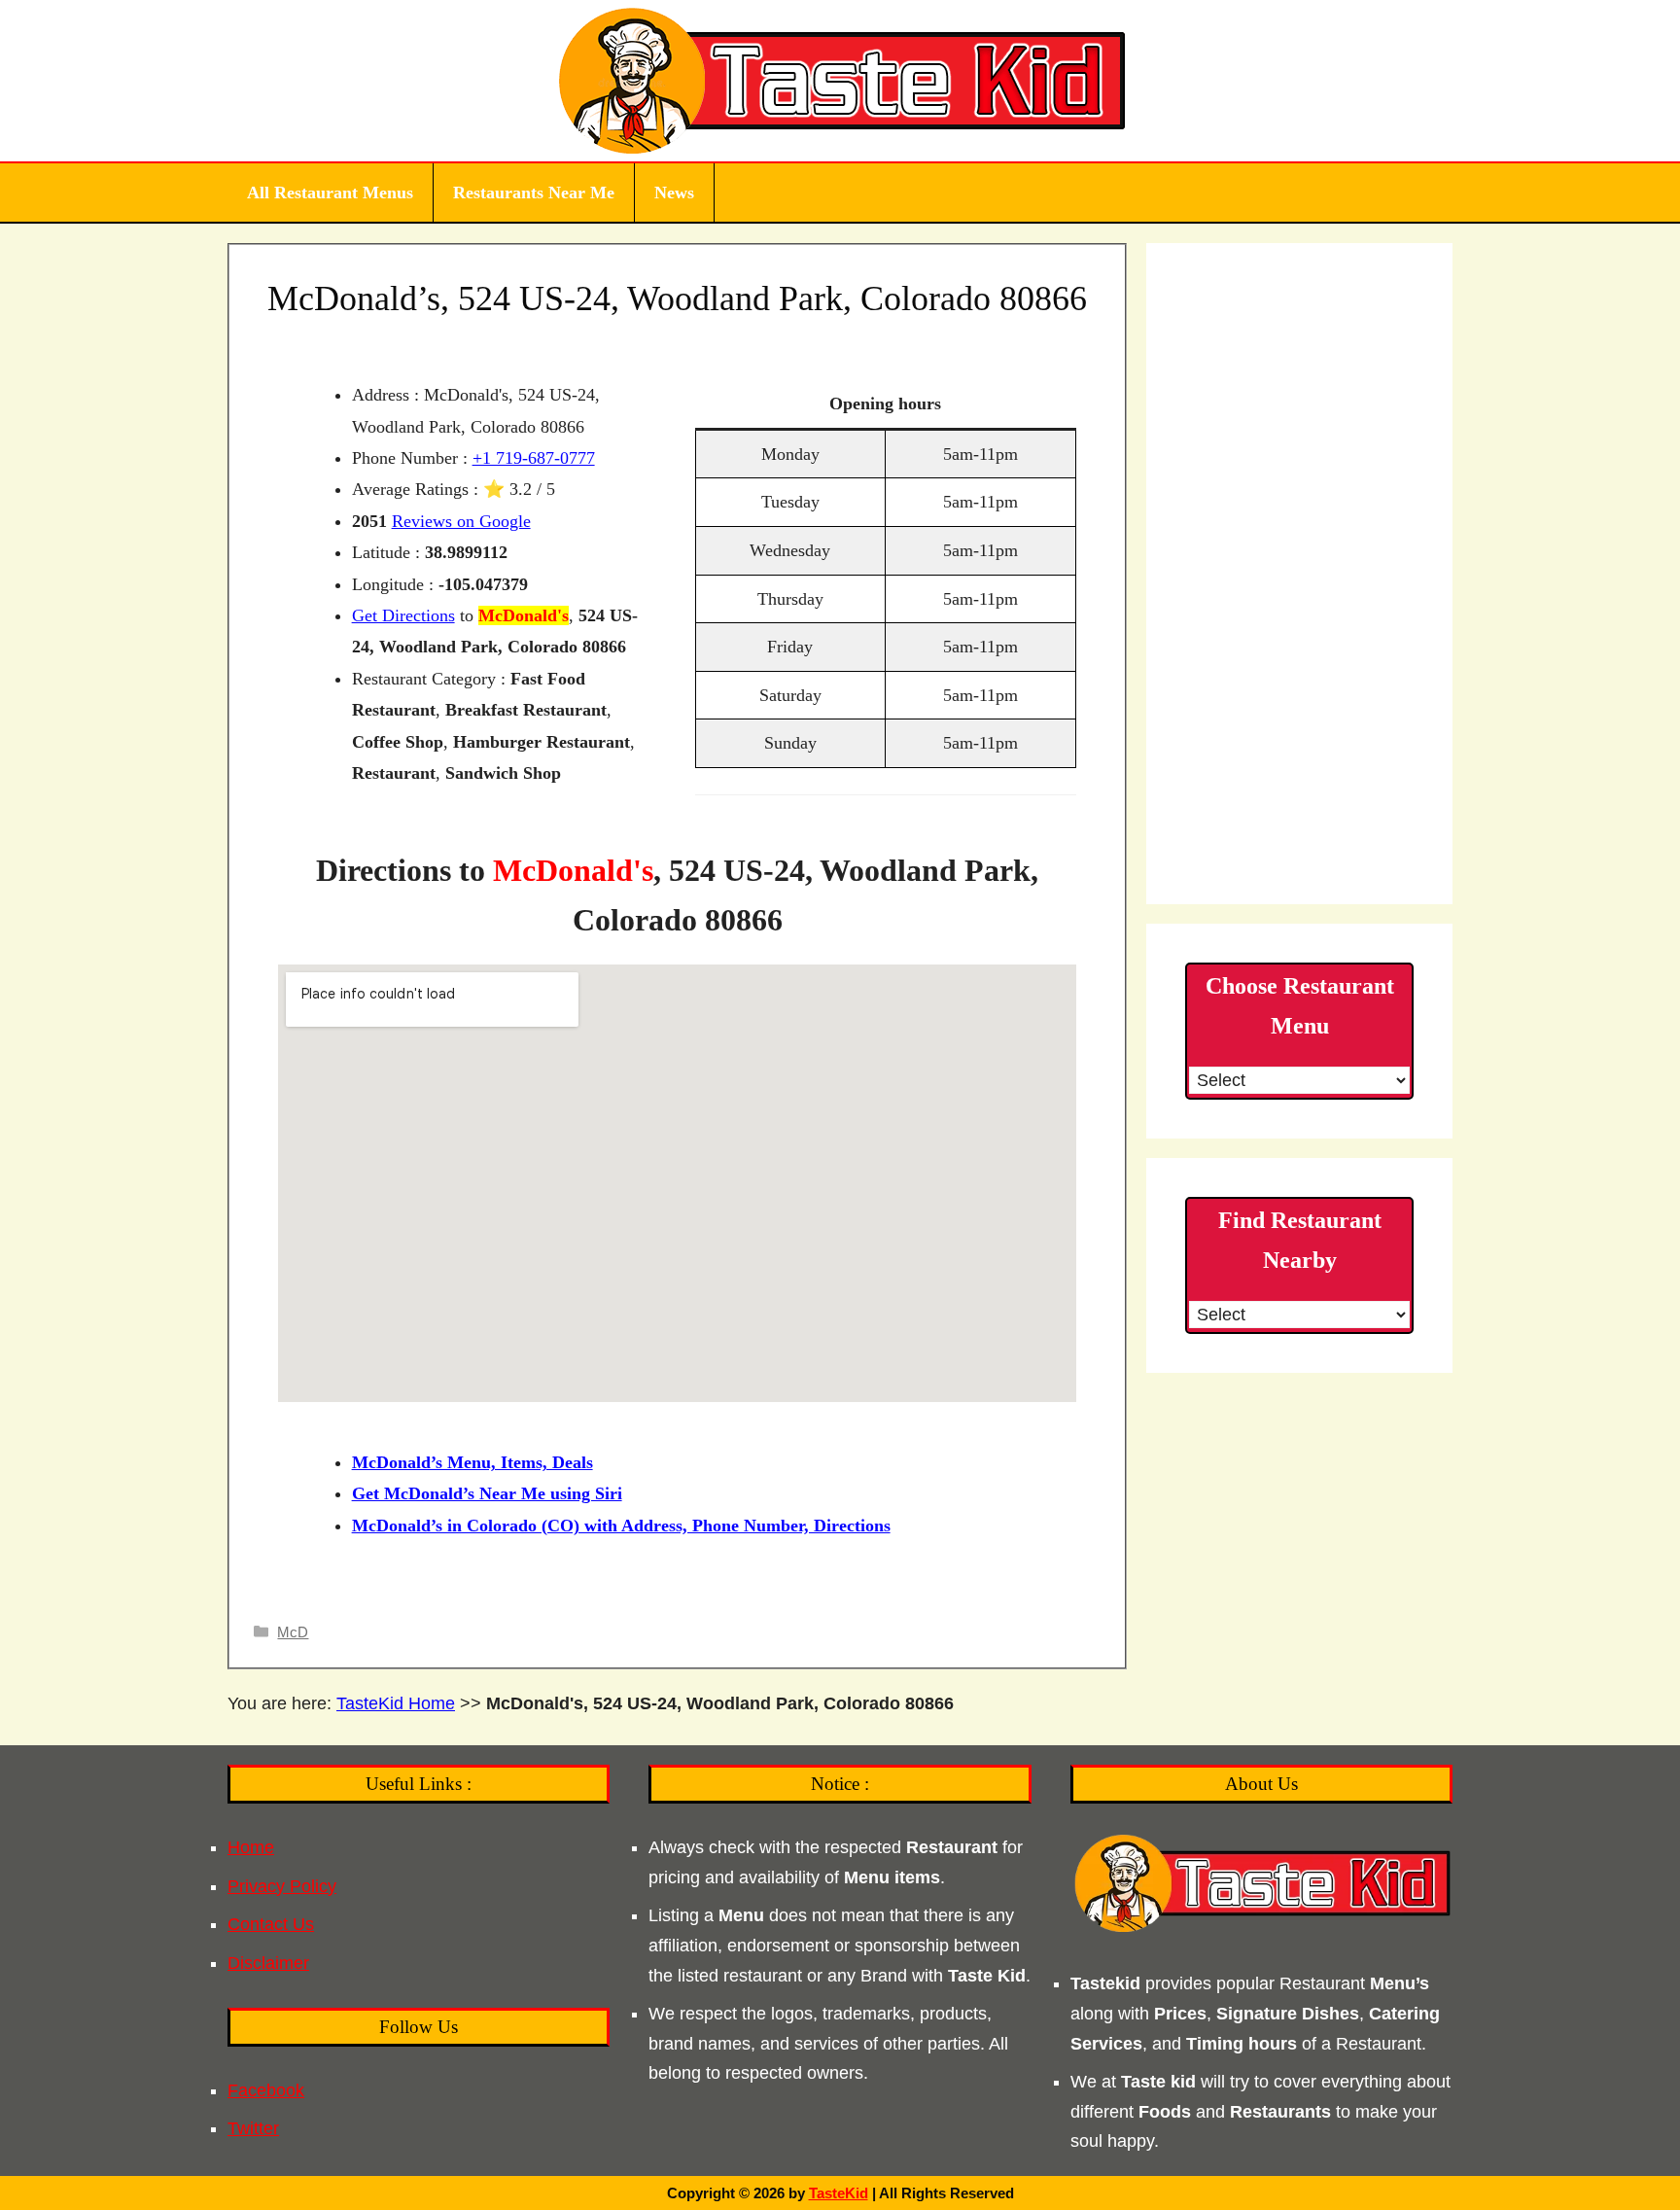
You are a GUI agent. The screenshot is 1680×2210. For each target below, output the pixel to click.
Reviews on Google (461, 521)
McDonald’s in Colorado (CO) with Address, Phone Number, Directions (621, 1526)
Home (251, 1847)
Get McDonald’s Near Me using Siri (487, 1493)
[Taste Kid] (840, 80)
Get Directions (403, 615)
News (674, 193)
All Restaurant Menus (330, 193)
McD (293, 1632)
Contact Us (271, 1924)
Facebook (266, 2090)
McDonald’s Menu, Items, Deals (472, 1462)
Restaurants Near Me (534, 193)
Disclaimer (268, 1963)
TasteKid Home (396, 1703)
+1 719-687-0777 (534, 458)
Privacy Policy (282, 1886)
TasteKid (839, 2193)
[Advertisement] (1299, 574)
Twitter (253, 2128)
